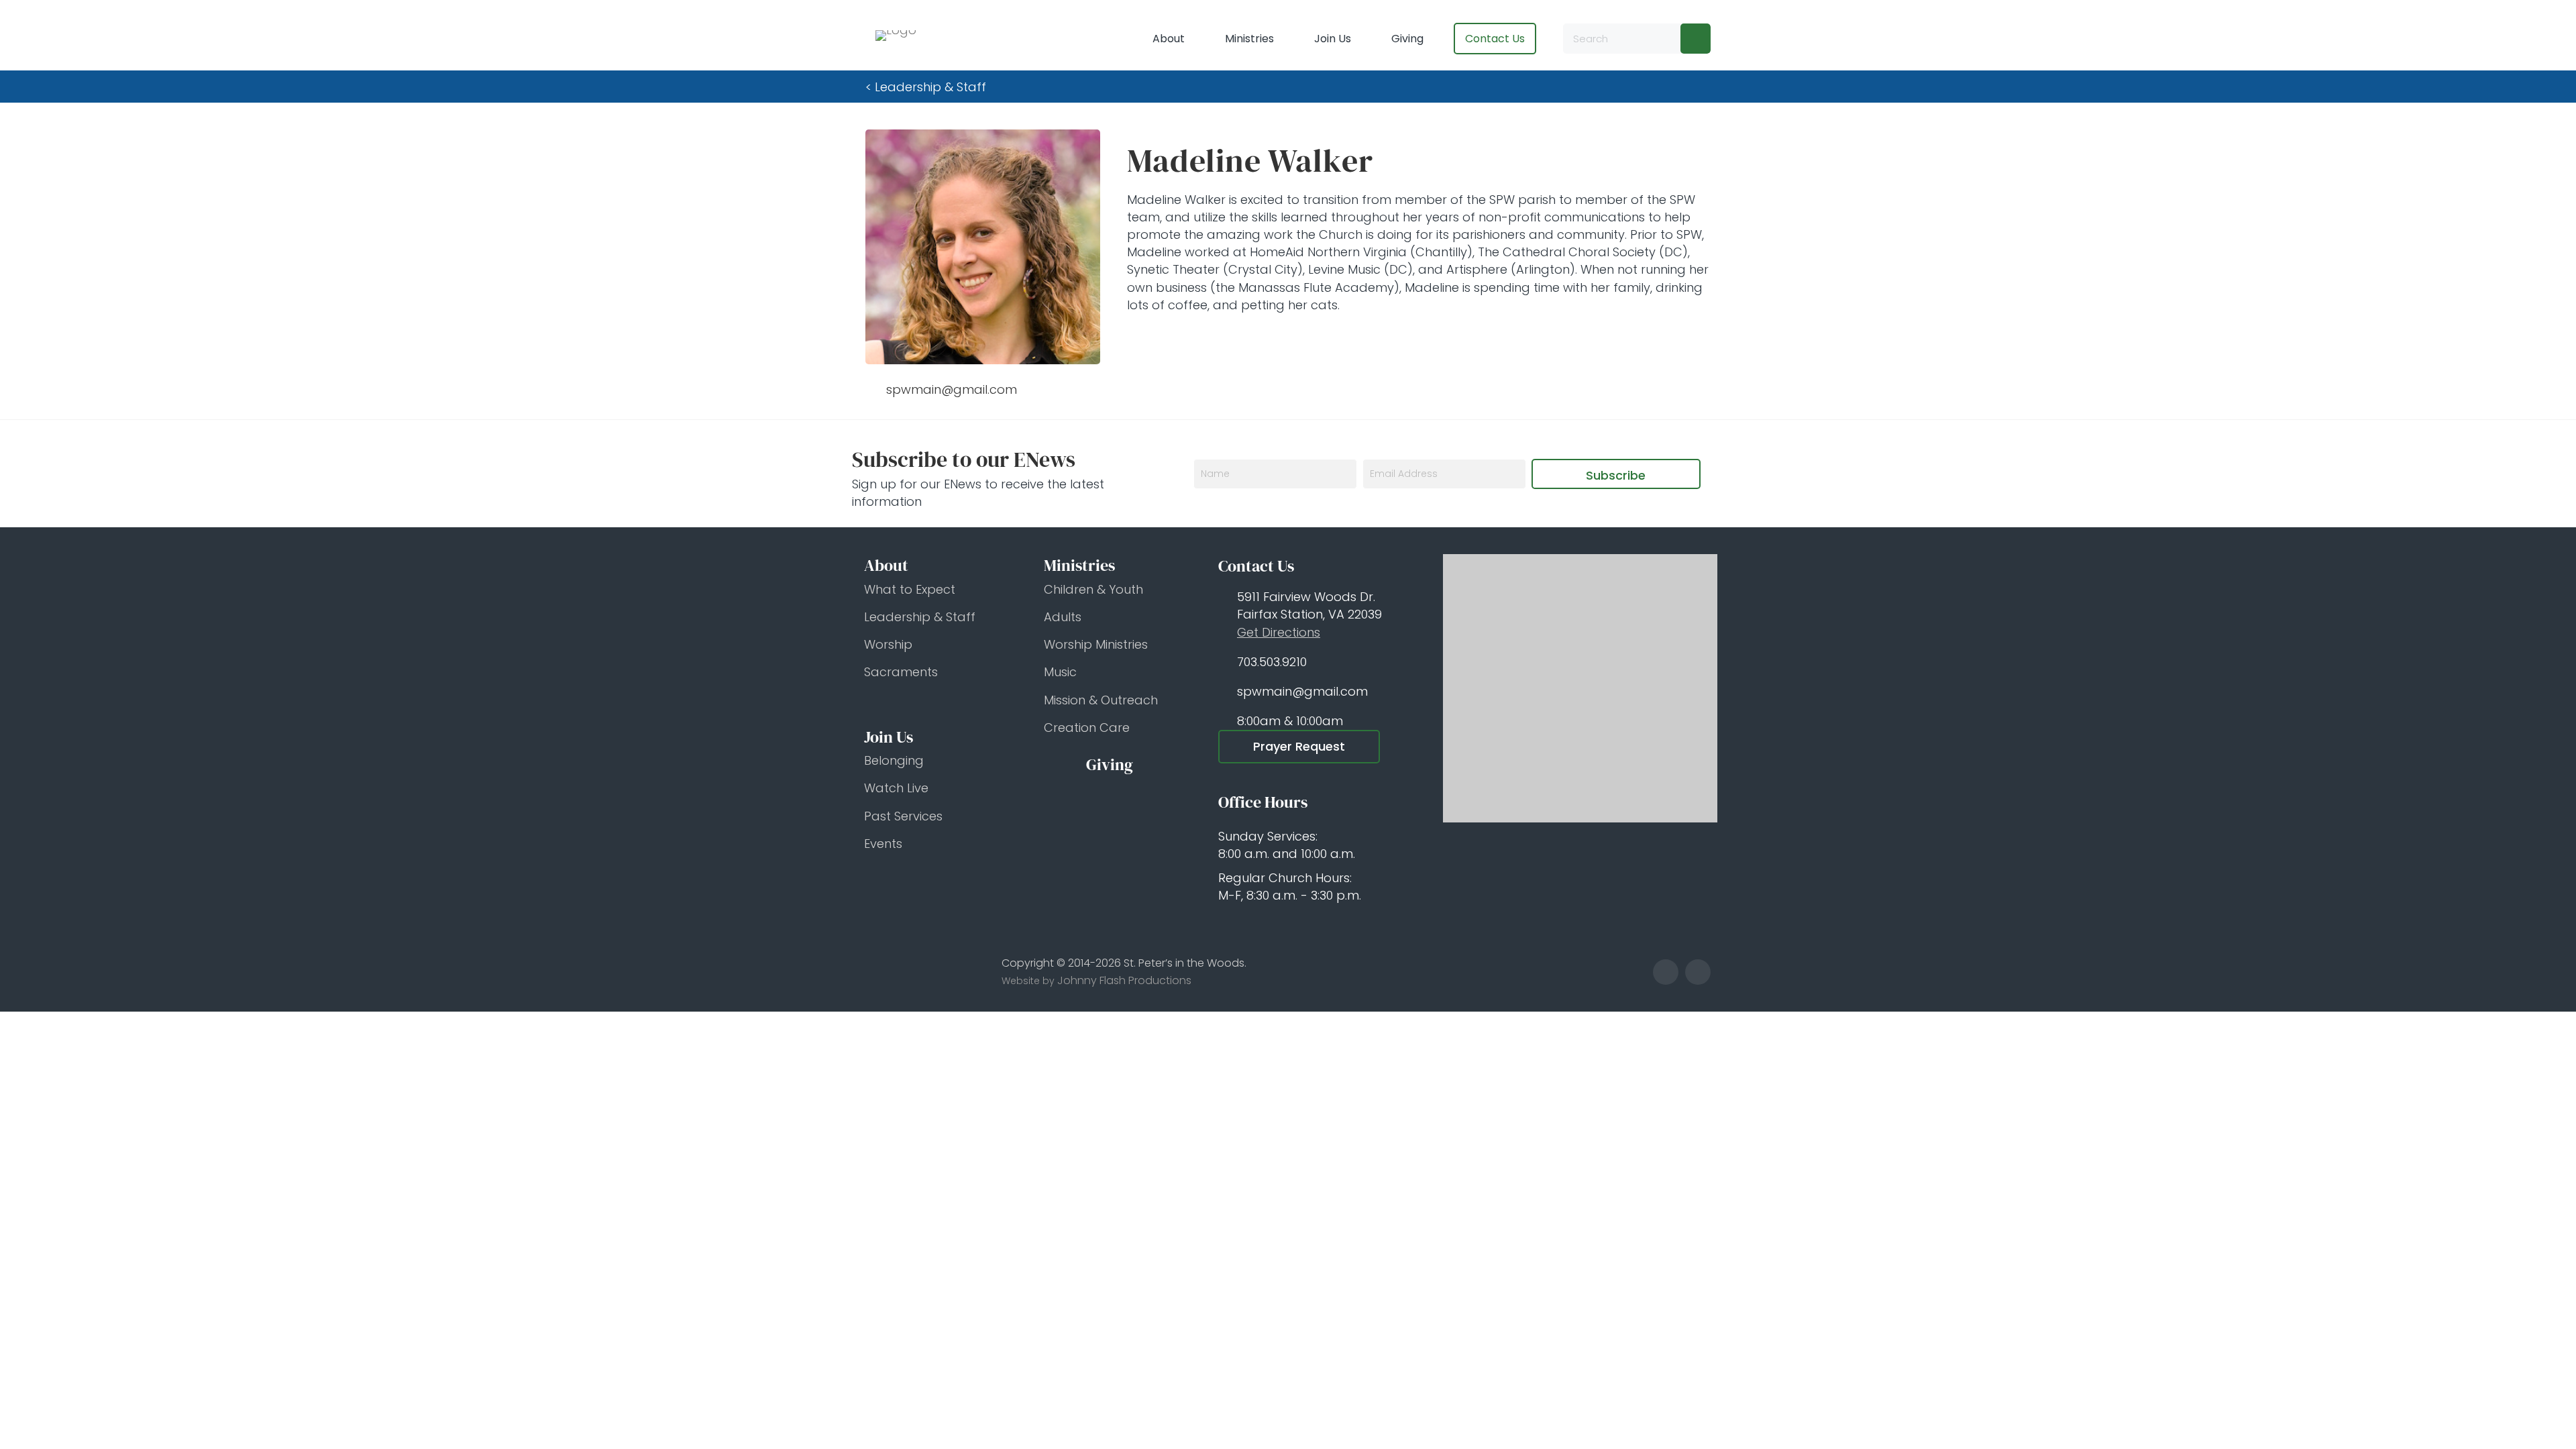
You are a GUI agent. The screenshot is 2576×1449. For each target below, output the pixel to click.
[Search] (1696, 39)
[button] (1616, 474)
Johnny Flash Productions (1124, 980)
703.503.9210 (1272, 662)
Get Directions (1279, 632)
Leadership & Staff (930, 87)
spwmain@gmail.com (1302, 691)
